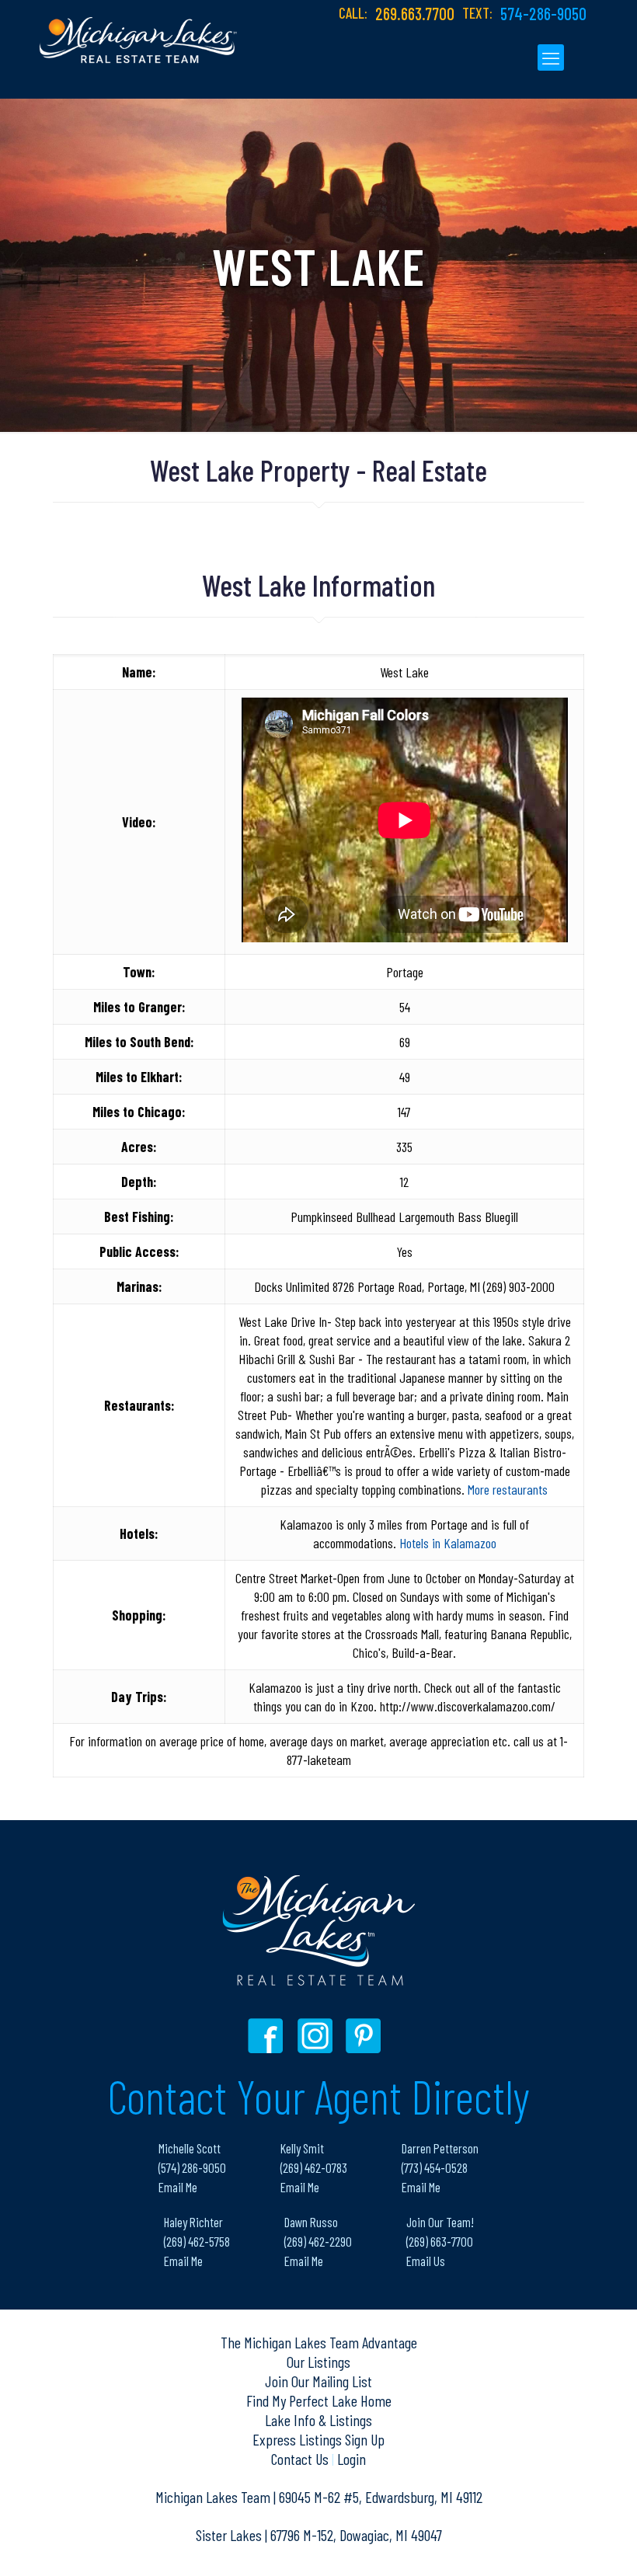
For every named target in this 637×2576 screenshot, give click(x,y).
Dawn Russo (311, 2222)
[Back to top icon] (562, 2544)
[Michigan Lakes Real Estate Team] (138, 32)
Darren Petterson (440, 2148)
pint (365, 2036)
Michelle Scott (190, 2148)
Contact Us (301, 2459)
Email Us (426, 2261)
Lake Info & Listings (318, 2420)
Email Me (178, 2187)
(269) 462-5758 (197, 2241)
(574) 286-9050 (192, 2167)
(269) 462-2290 (318, 2241)
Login (352, 2459)
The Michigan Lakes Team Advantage (319, 2342)
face (269, 2036)
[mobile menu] (551, 57)
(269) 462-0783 (314, 2167)
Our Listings (318, 2362)
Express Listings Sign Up (318, 2439)
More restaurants (508, 1489)
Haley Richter (193, 2222)
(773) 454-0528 (435, 2167)
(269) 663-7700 (440, 2241)
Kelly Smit (302, 2148)
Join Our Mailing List (318, 2381)
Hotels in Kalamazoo (448, 1543)
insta (317, 2036)
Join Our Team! (440, 2222)
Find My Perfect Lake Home (319, 2400)
